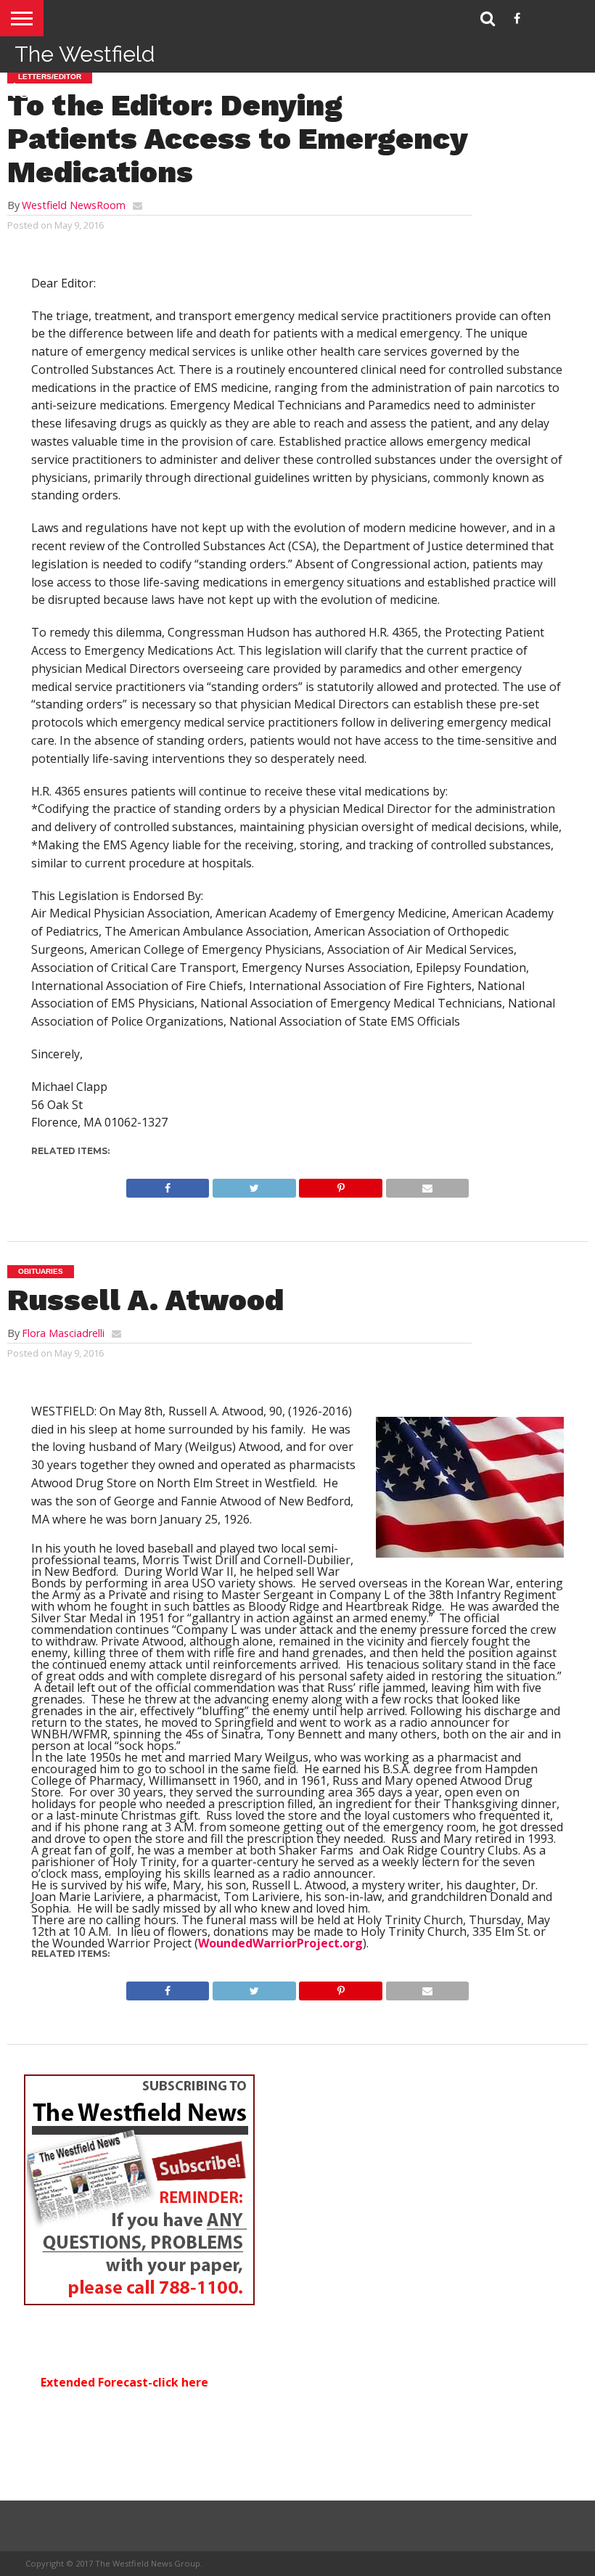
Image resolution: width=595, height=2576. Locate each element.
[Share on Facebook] (168, 1185)
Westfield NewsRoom (74, 205)
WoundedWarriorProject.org (280, 1943)
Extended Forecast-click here (124, 2382)
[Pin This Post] (341, 1185)
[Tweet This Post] (254, 1185)
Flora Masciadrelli (63, 1333)
